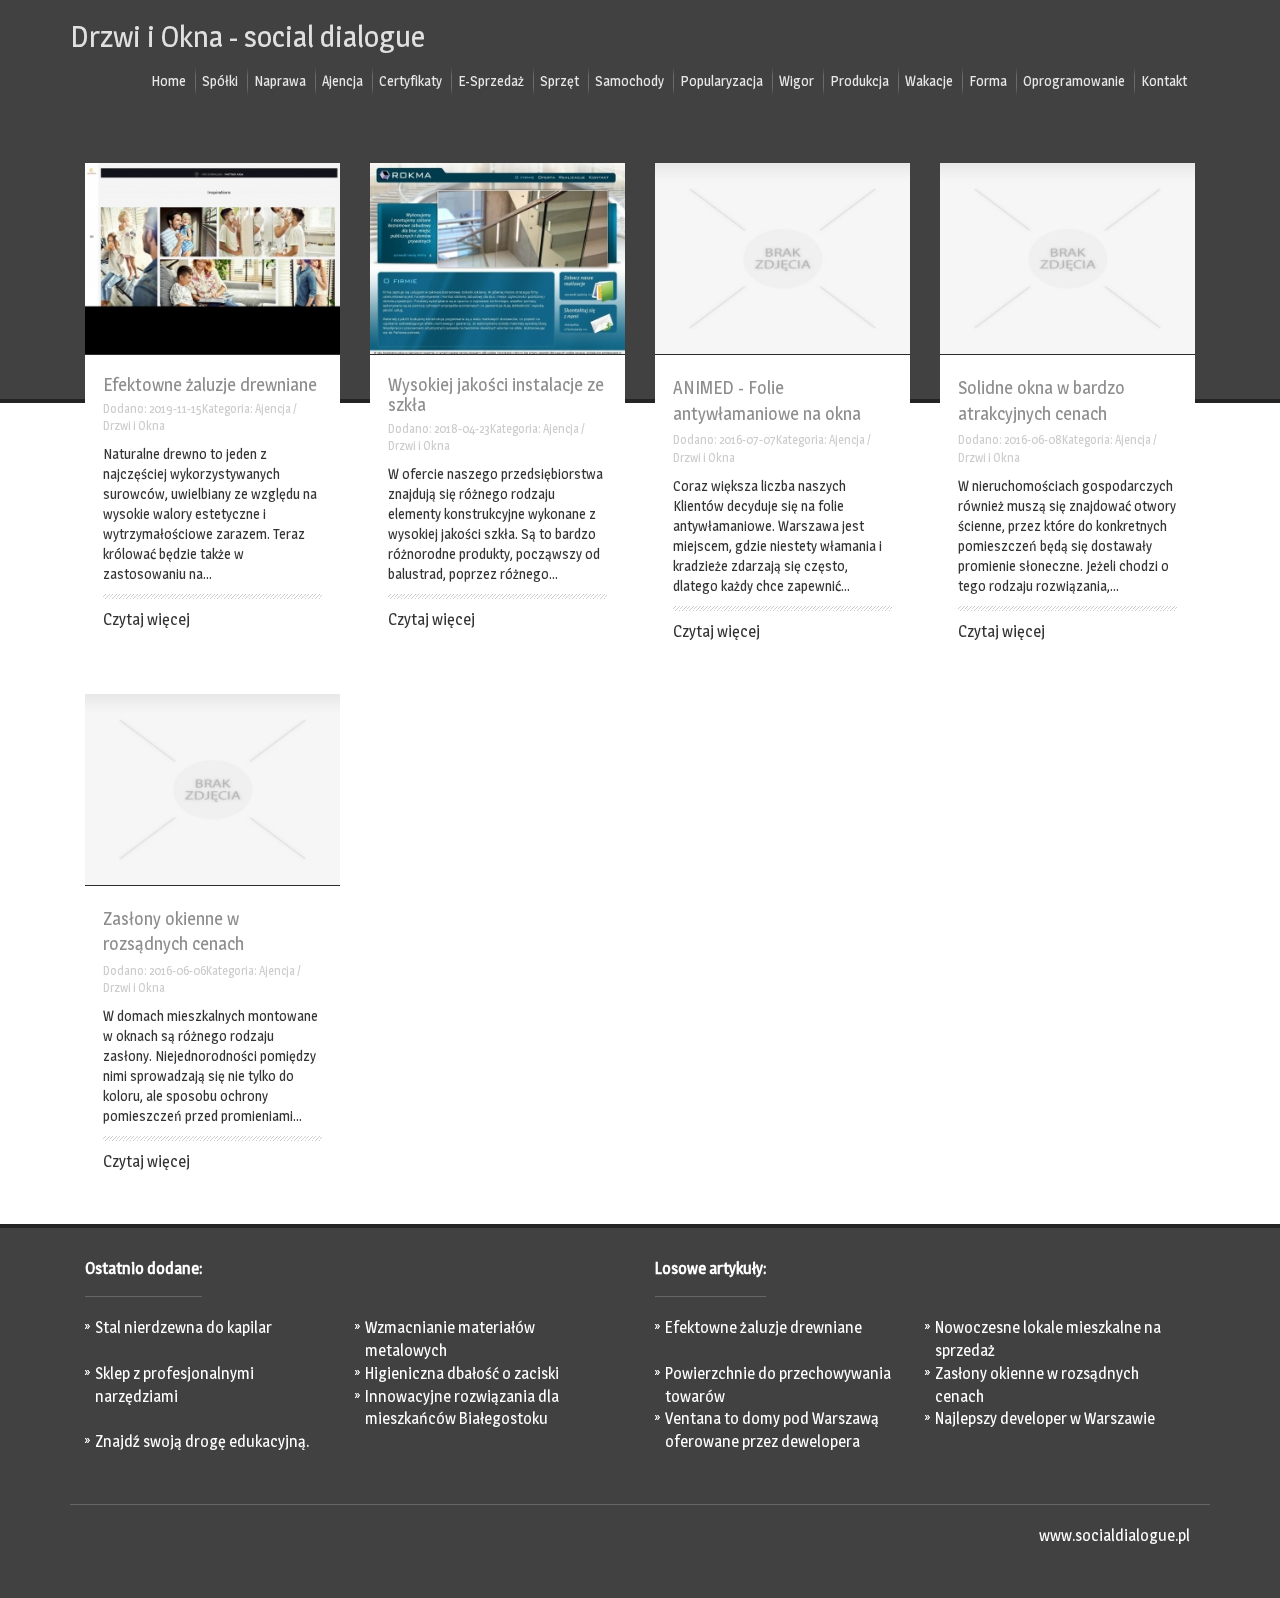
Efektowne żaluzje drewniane (210, 384)
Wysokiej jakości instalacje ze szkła (496, 394)
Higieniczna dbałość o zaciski (462, 1373)
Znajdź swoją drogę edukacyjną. (202, 1441)
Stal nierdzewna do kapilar (183, 1327)
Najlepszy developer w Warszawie (1045, 1418)
